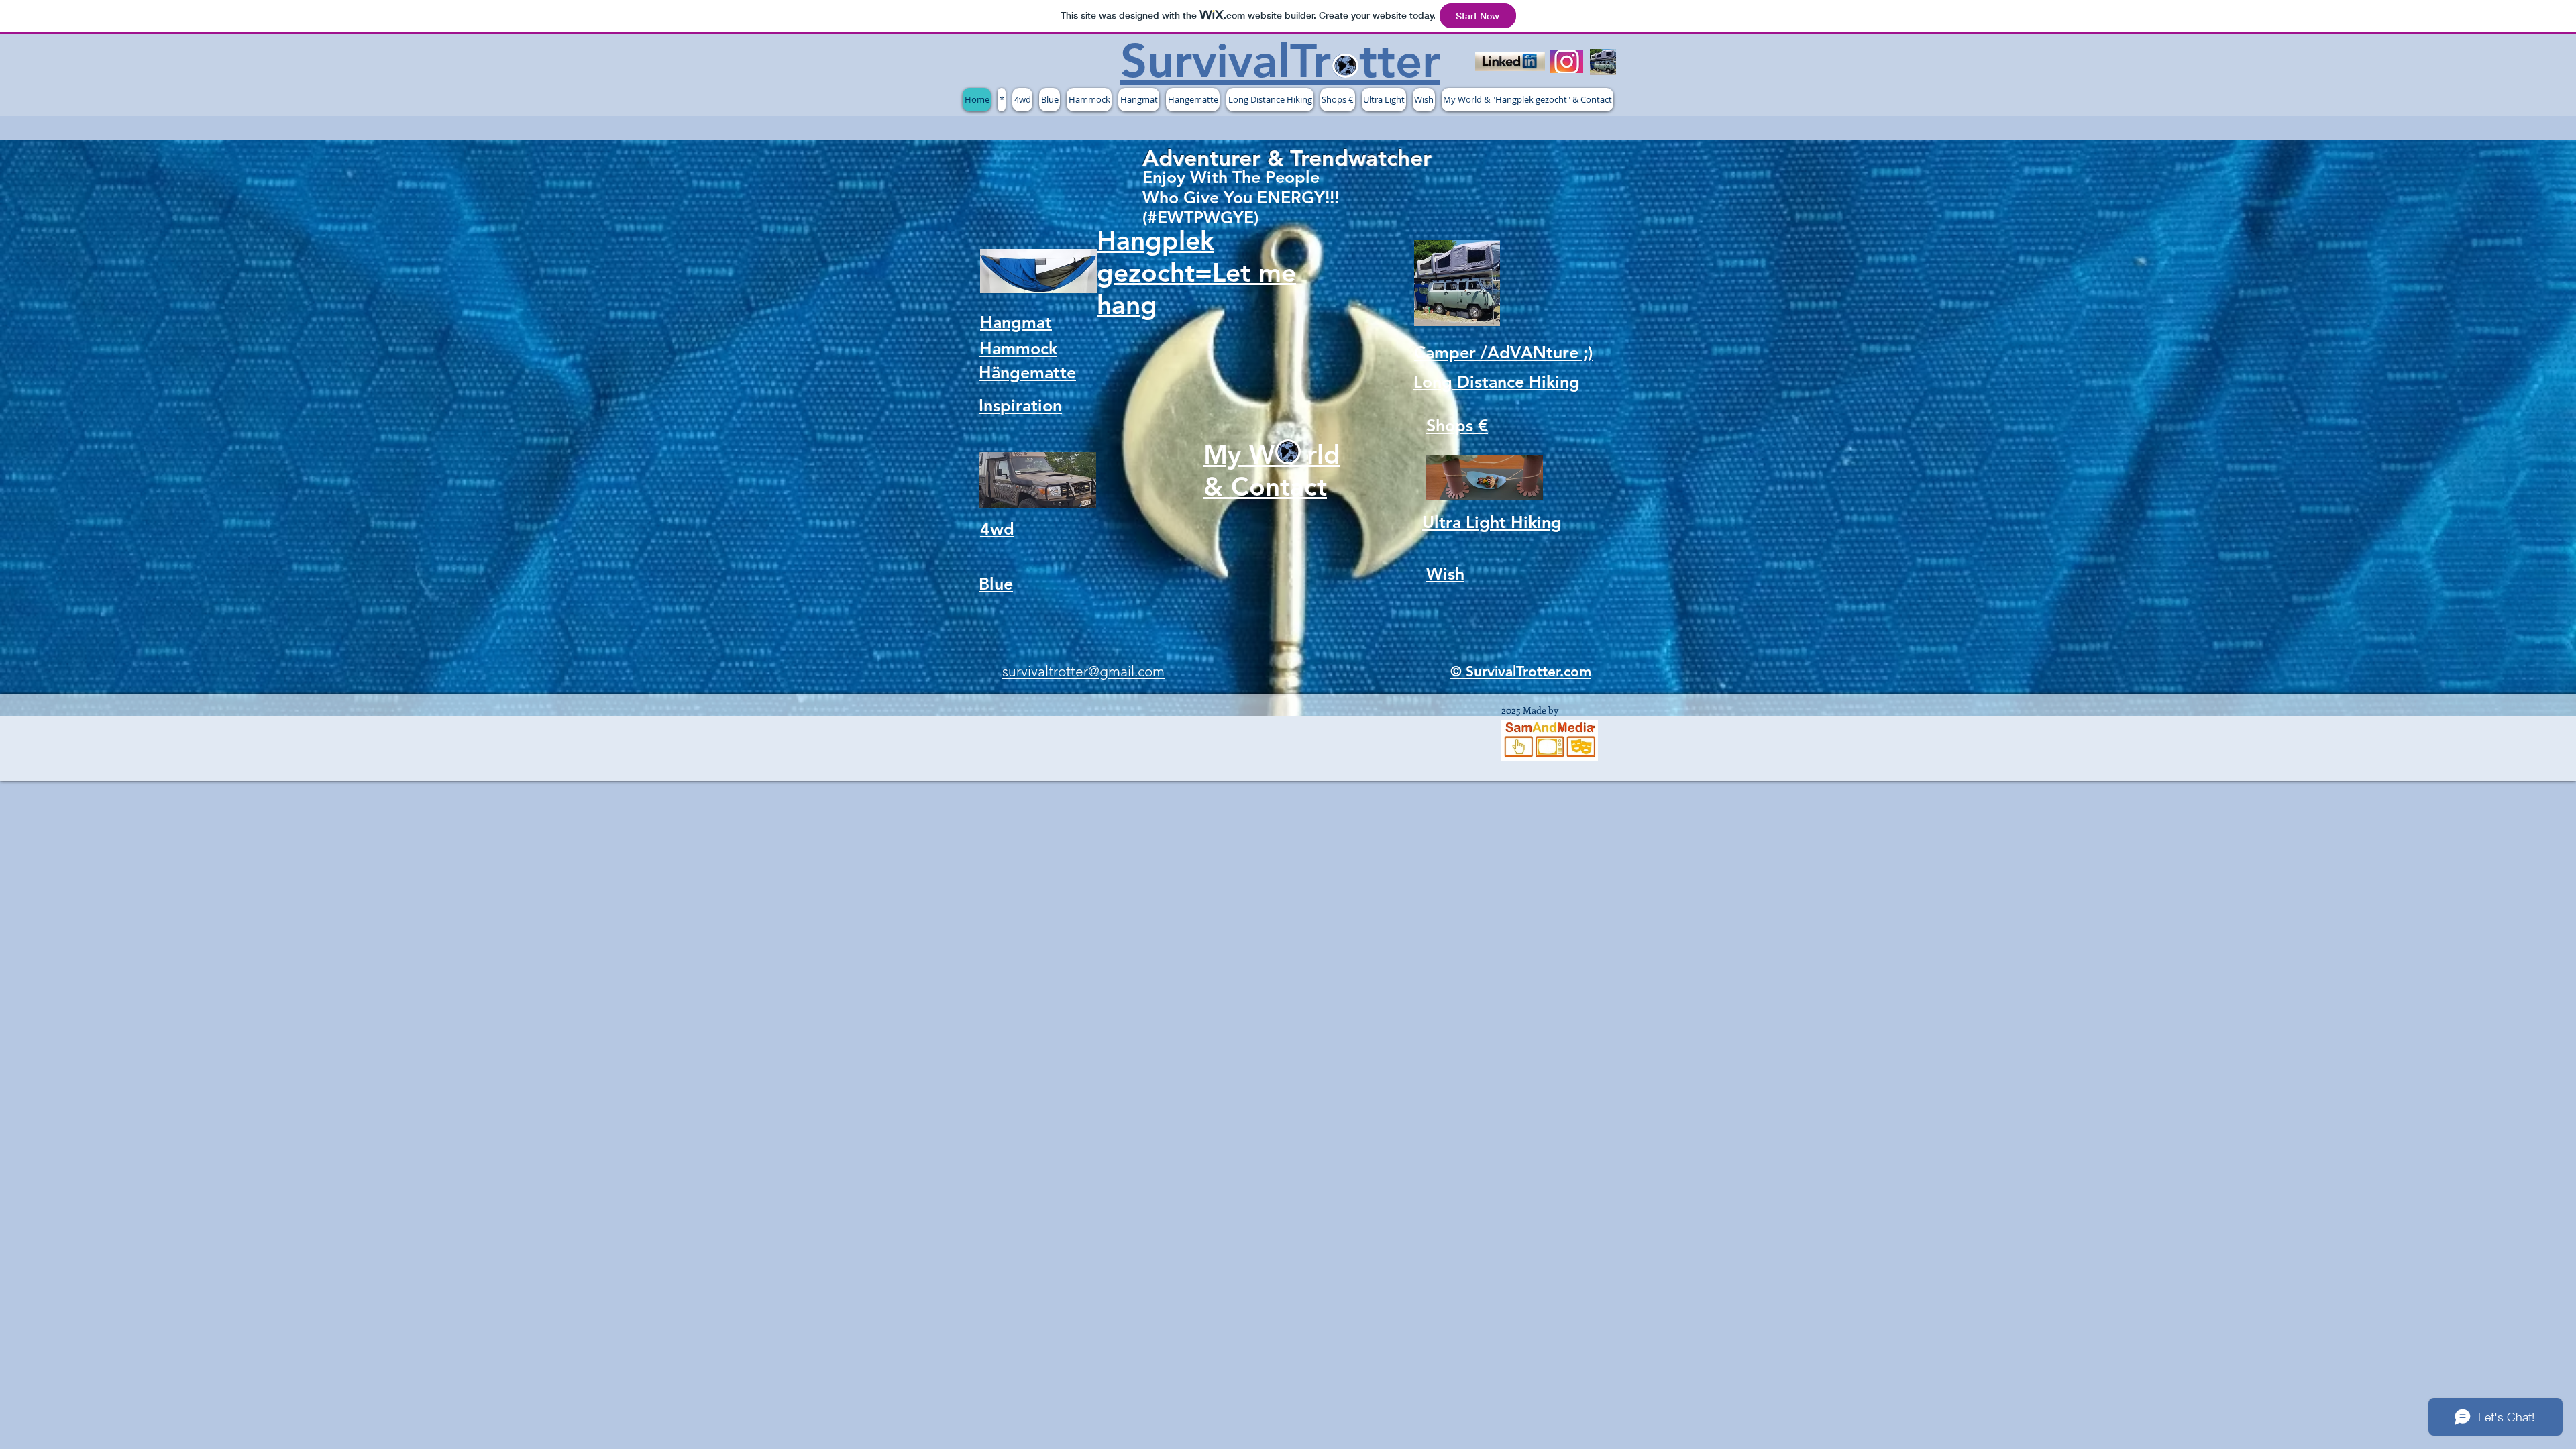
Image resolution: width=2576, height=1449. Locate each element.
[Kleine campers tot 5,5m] (1603, 62)
